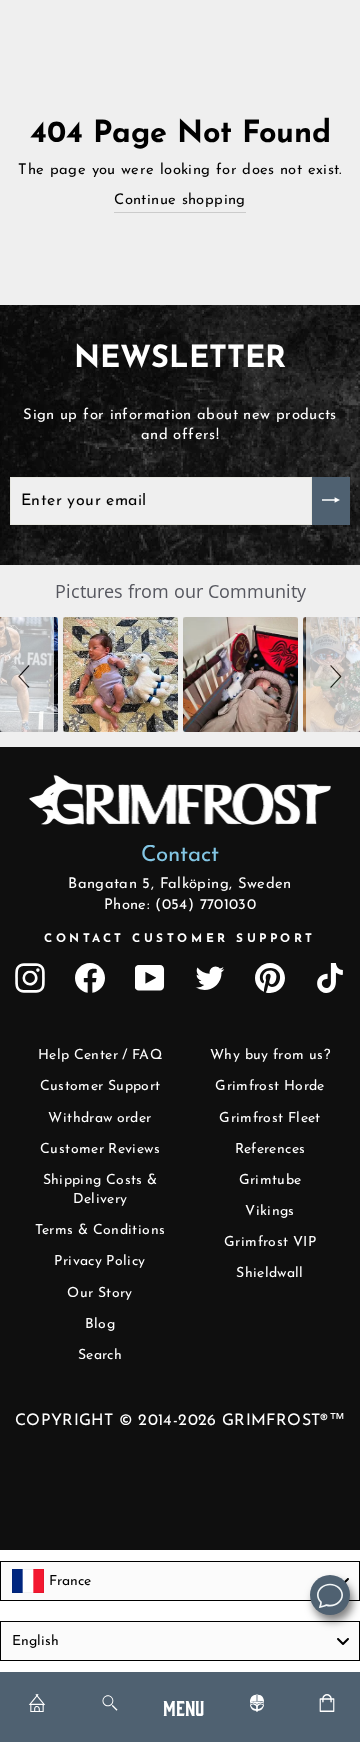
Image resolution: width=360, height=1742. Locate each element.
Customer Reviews (100, 1149)
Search (100, 1355)
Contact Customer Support (180, 939)
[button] (27, 674)
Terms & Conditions (100, 1230)
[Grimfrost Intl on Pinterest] (270, 978)
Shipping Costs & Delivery (100, 1190)
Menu (183, 1706)
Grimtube (270, 1180)
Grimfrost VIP (270, 1242)
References (270, 1149)
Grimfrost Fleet (270, 1118)
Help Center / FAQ (100, 1055)
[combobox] (180, 1581)
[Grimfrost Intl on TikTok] (330, 978)
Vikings (270, 1211)
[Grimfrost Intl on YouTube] (150, 978)
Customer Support (100, 1086)
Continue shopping (179, 200)
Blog (100, 1324)
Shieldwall (270, 1273)
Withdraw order (99, 1118)
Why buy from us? (270, 1055)
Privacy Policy (99, 1261)
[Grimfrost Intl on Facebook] (90, 978)
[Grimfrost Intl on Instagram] (30, 978)
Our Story (99, 1293)
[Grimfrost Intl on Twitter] (210, 978)
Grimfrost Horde (270, 1086)
